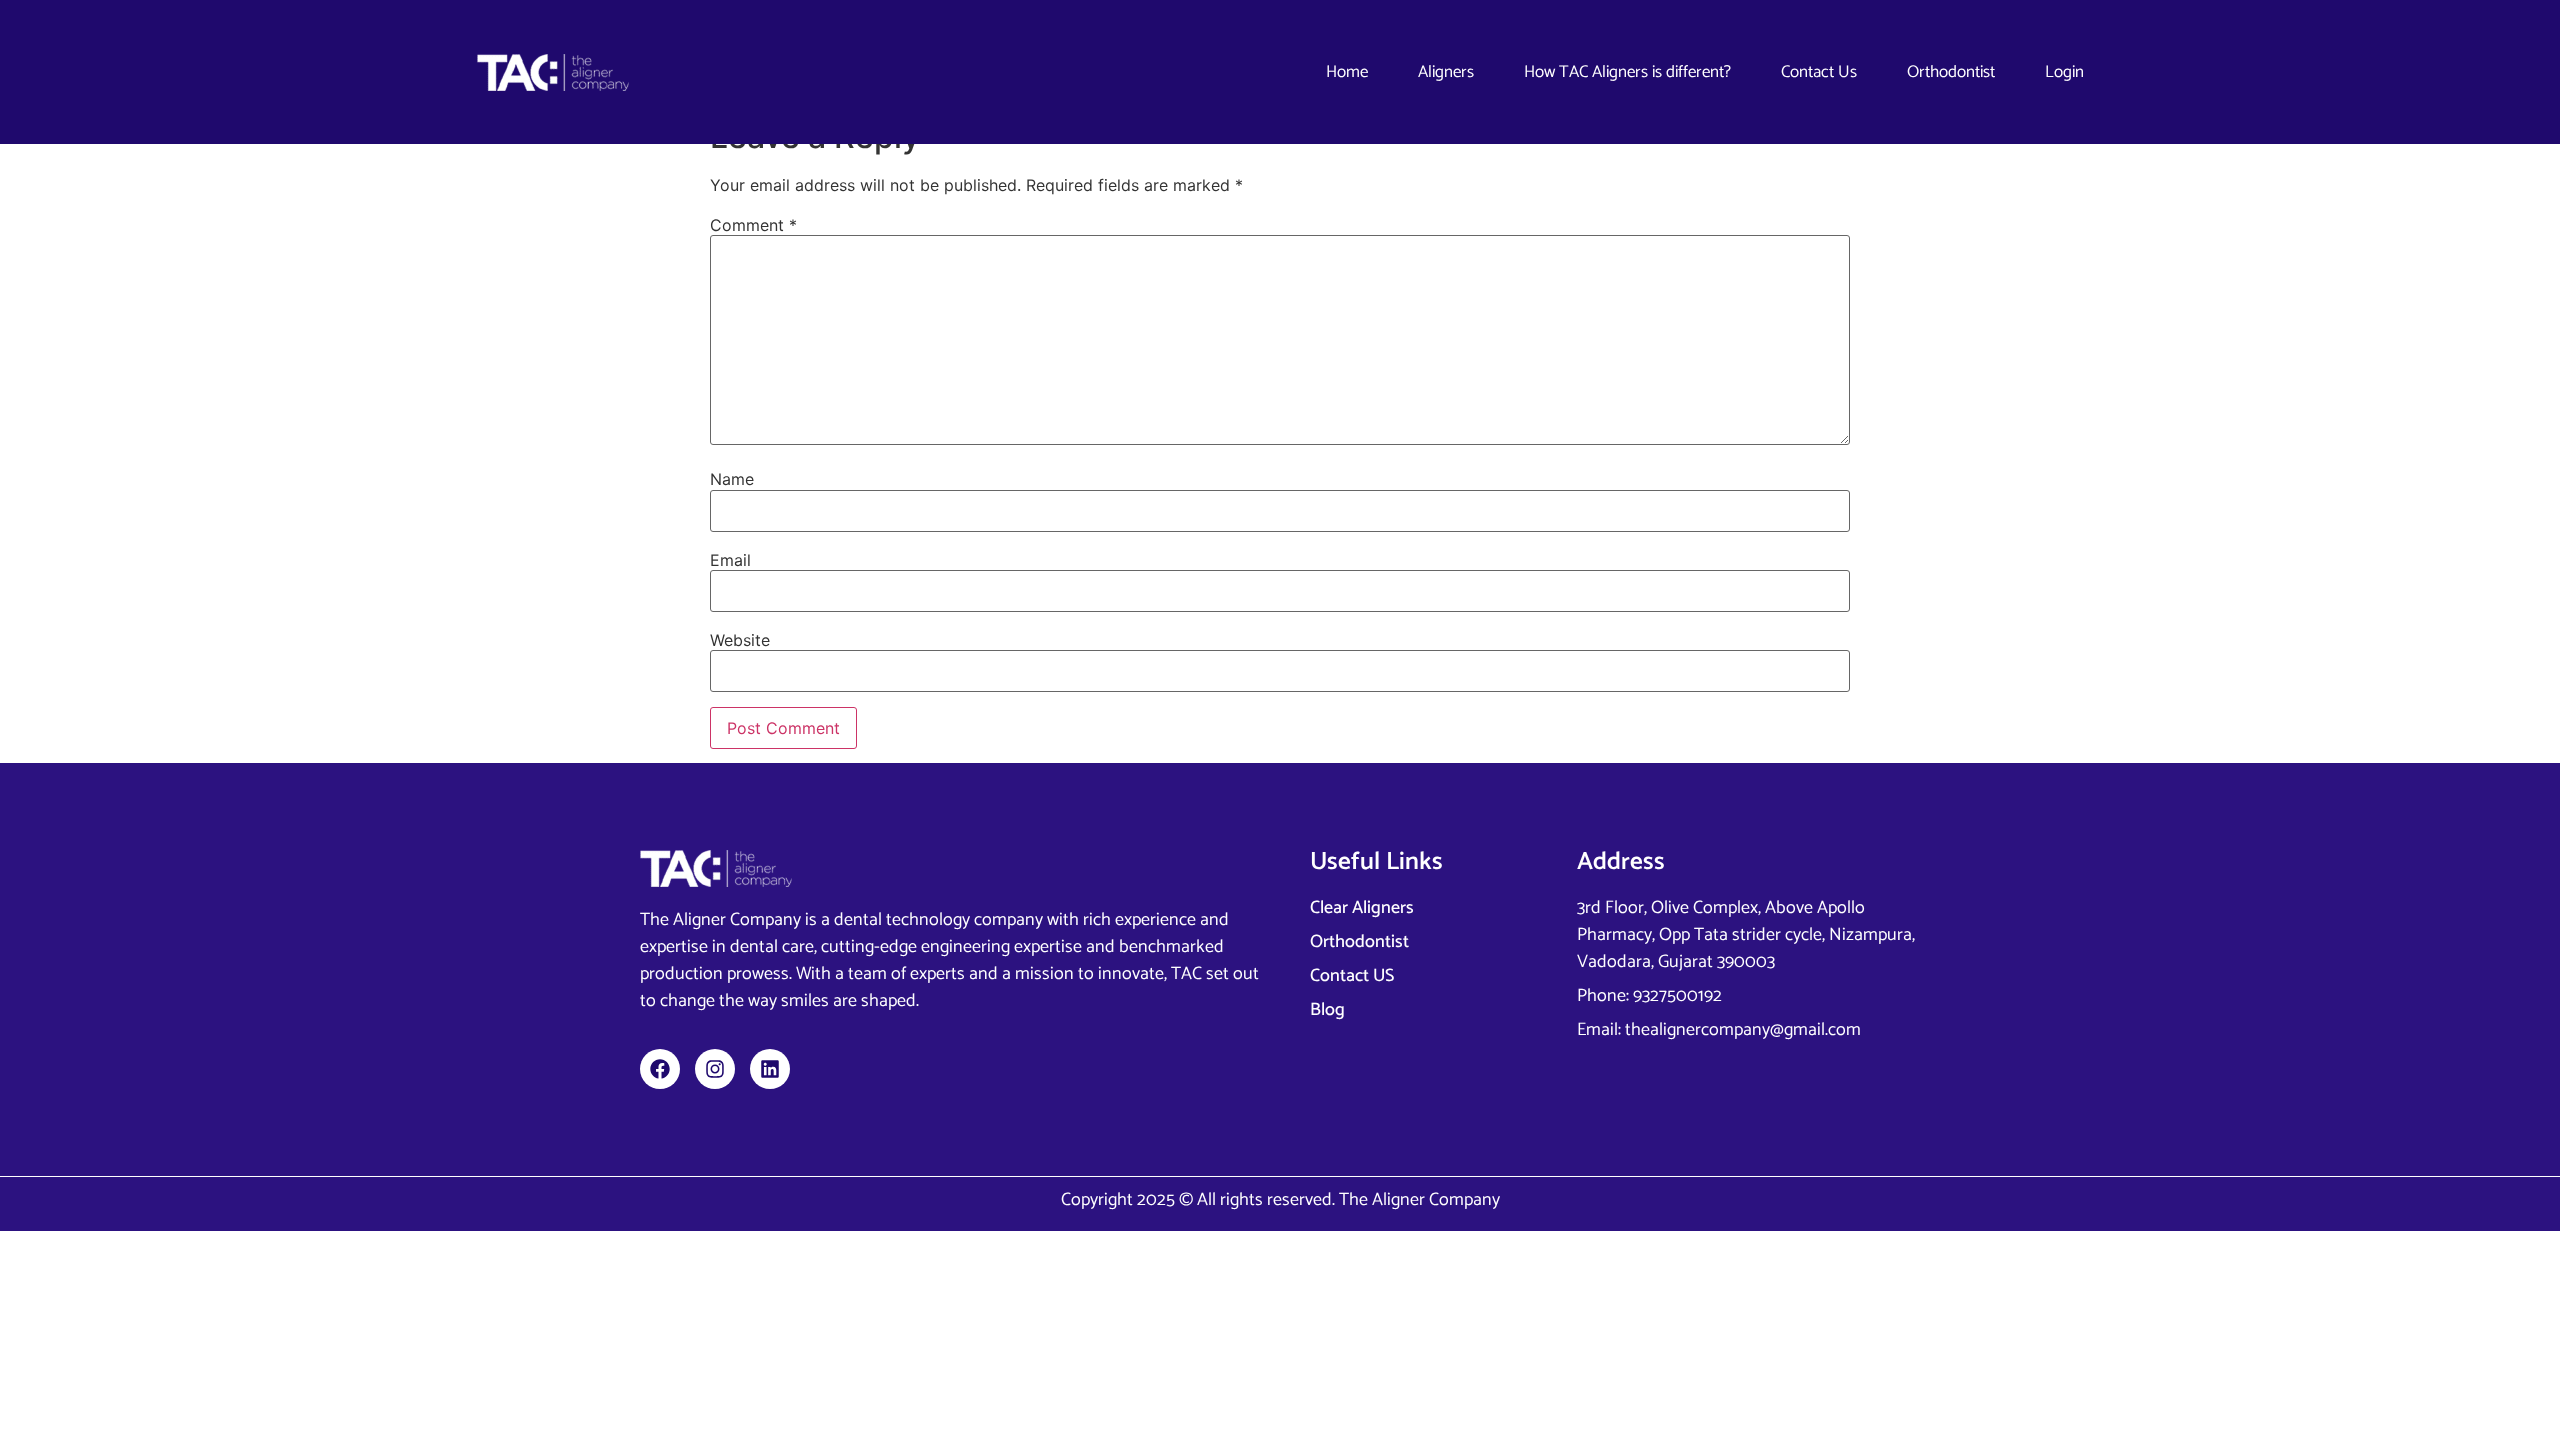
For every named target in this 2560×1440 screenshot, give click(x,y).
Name (732, 479)
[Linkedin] (770, 1069)
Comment (753, 225)
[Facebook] (660, 1069)
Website (740, 640)
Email (730, 560)
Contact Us (1819, 72)
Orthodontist (1951, 72)
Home (1347, 72)
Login (2064, 72)
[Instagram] (715, 1069)
